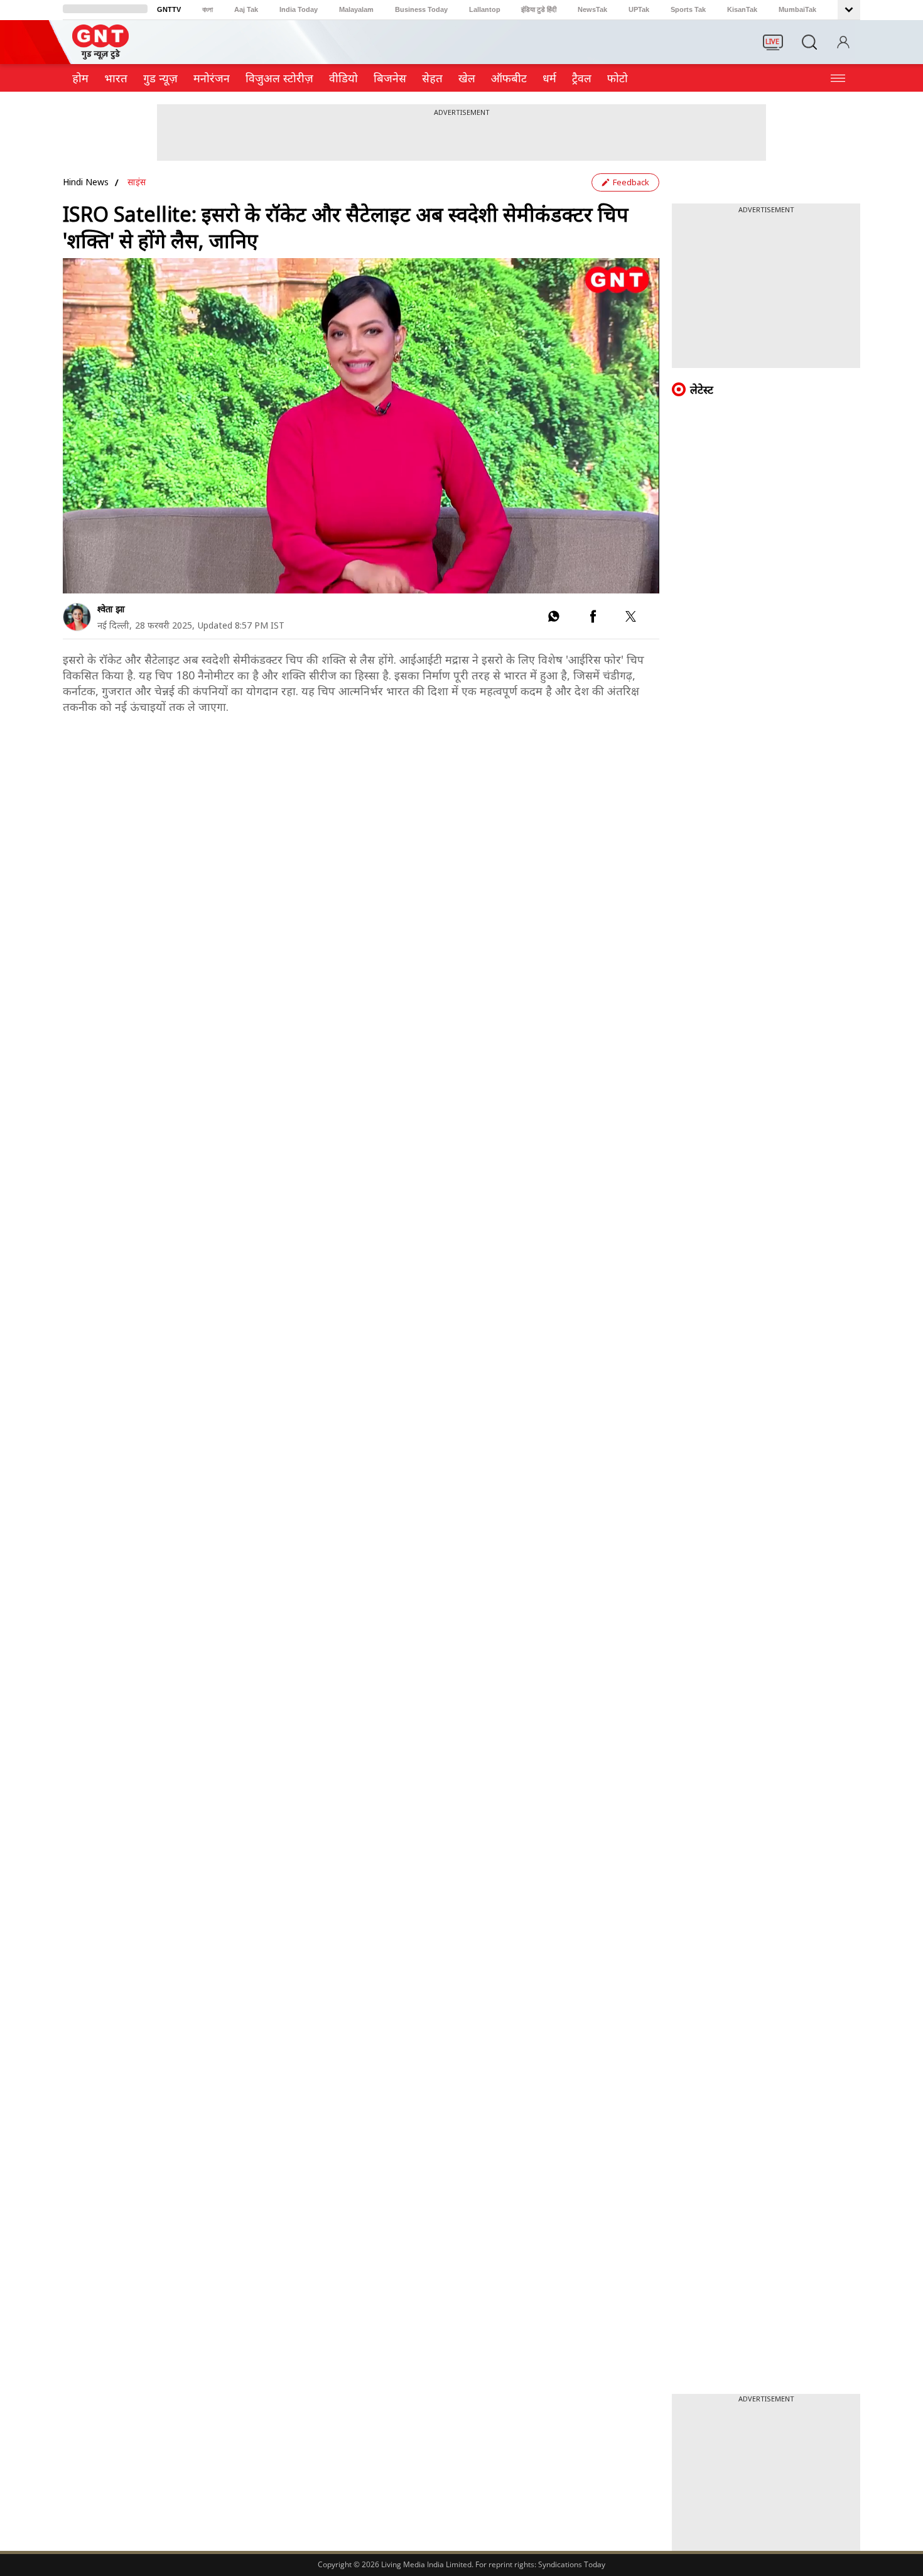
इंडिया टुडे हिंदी (539, 9)
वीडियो (343, 78)
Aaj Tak (246, 9)
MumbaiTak (797, 9)
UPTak (639, 9)
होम (80, 78)
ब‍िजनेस (390, 78)
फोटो (618, 78)
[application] (361, 426)
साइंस (137, 182)
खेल (467, 78)
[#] (553, 619)
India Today (299, 9)
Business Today (421, 9)
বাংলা (208, 9)
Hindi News (86, 182)
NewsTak (592, 9)
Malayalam (356, 9)
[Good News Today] (100, 55)
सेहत (432, 78)
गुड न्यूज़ (160, 78)
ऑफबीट (509, 78)
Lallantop (485, 9)
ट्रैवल (582, 78)
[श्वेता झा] (77, 617)
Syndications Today (572, 2564)
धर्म (549, 78)
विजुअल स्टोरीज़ (279, 78)
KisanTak (742, 9)
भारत (116, 78)
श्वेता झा (111, 609)
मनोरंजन (212, 78)
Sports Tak (688, 9)
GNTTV (169, 9)
